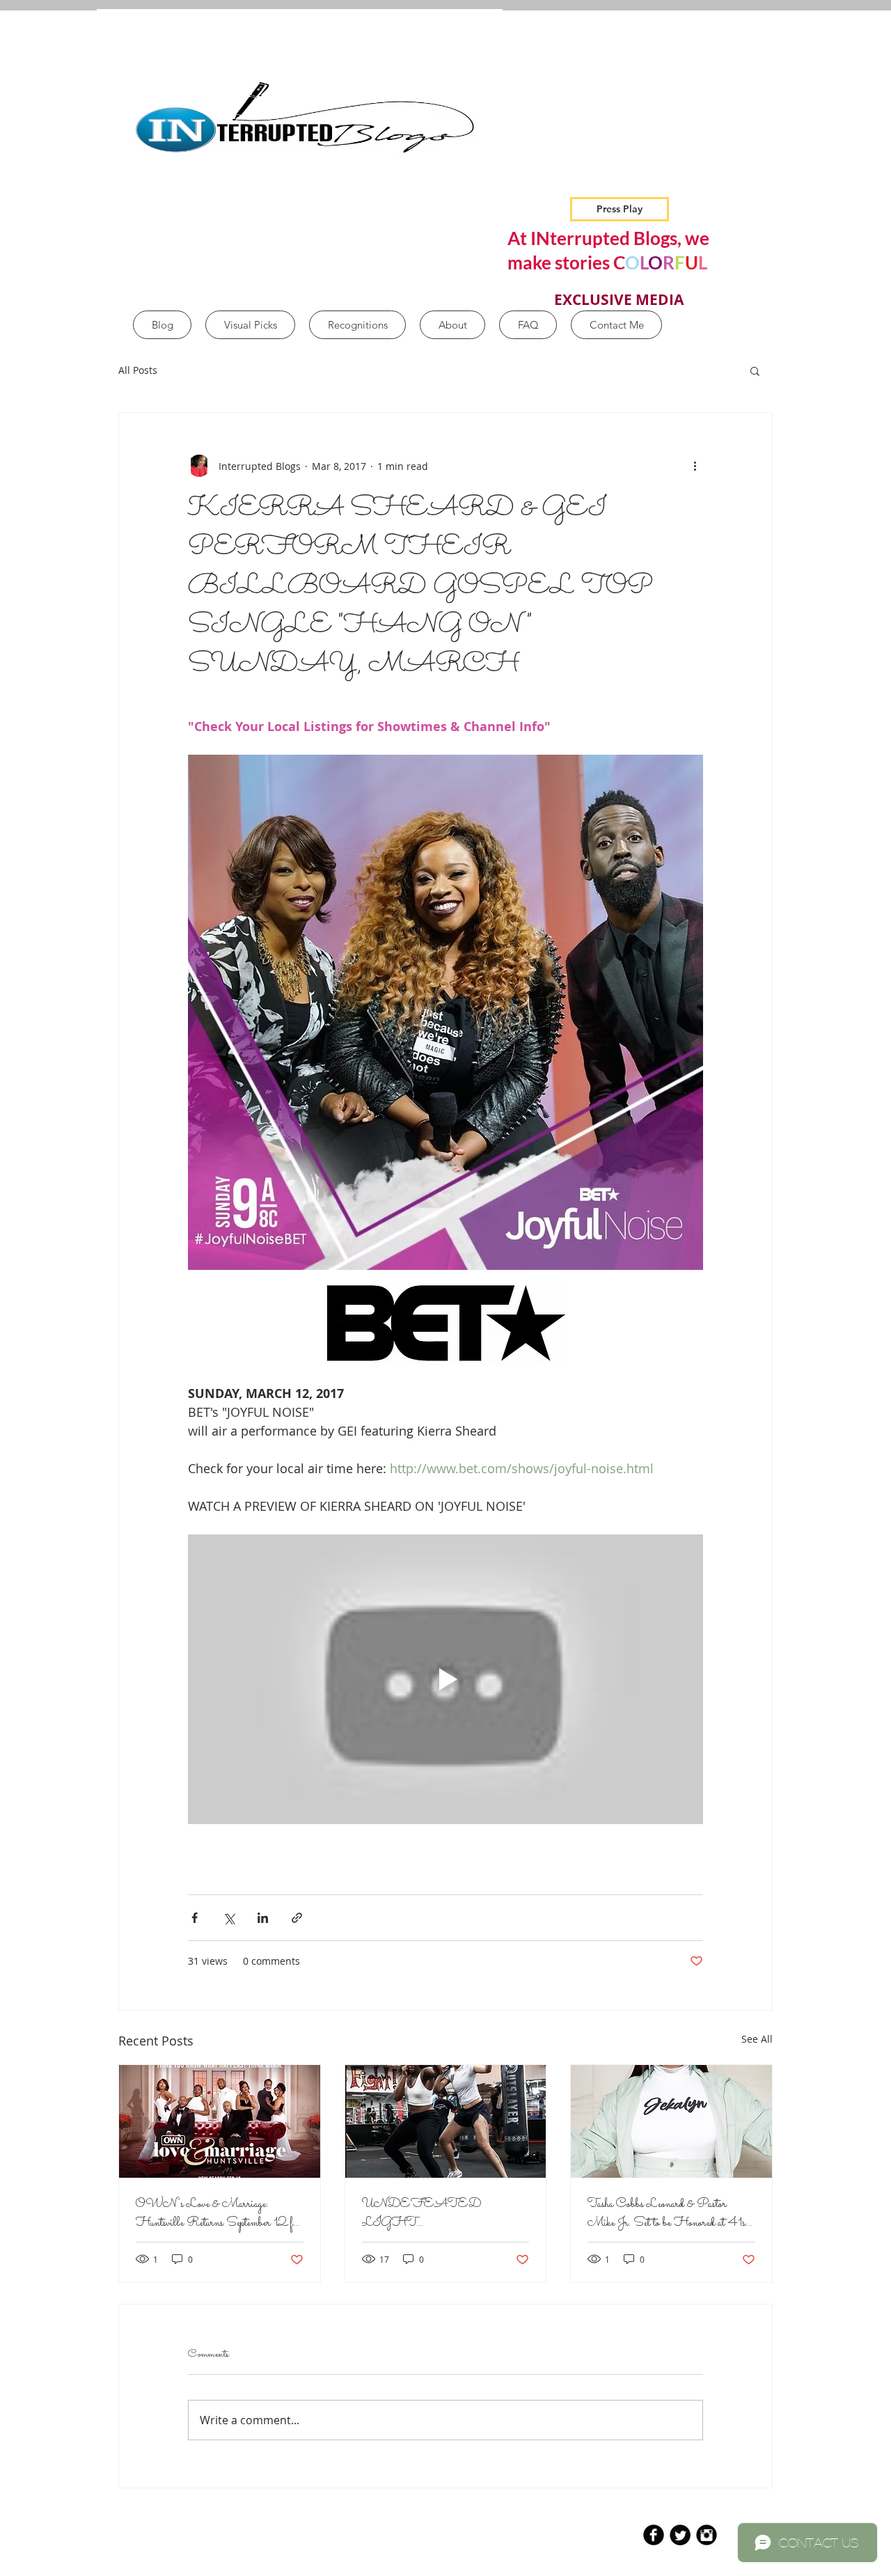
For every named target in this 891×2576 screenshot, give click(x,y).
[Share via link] (297, 1918)
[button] (755, 370)
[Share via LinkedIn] (263, 1918)
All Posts (138, 370)
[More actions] (695, 466)
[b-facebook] (654, 2535)
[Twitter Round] (680, 2535)
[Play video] (445, 1679)
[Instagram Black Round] (707, 2535)
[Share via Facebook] (195, 1918)
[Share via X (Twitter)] (229, 1918)
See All (757, 2039)
